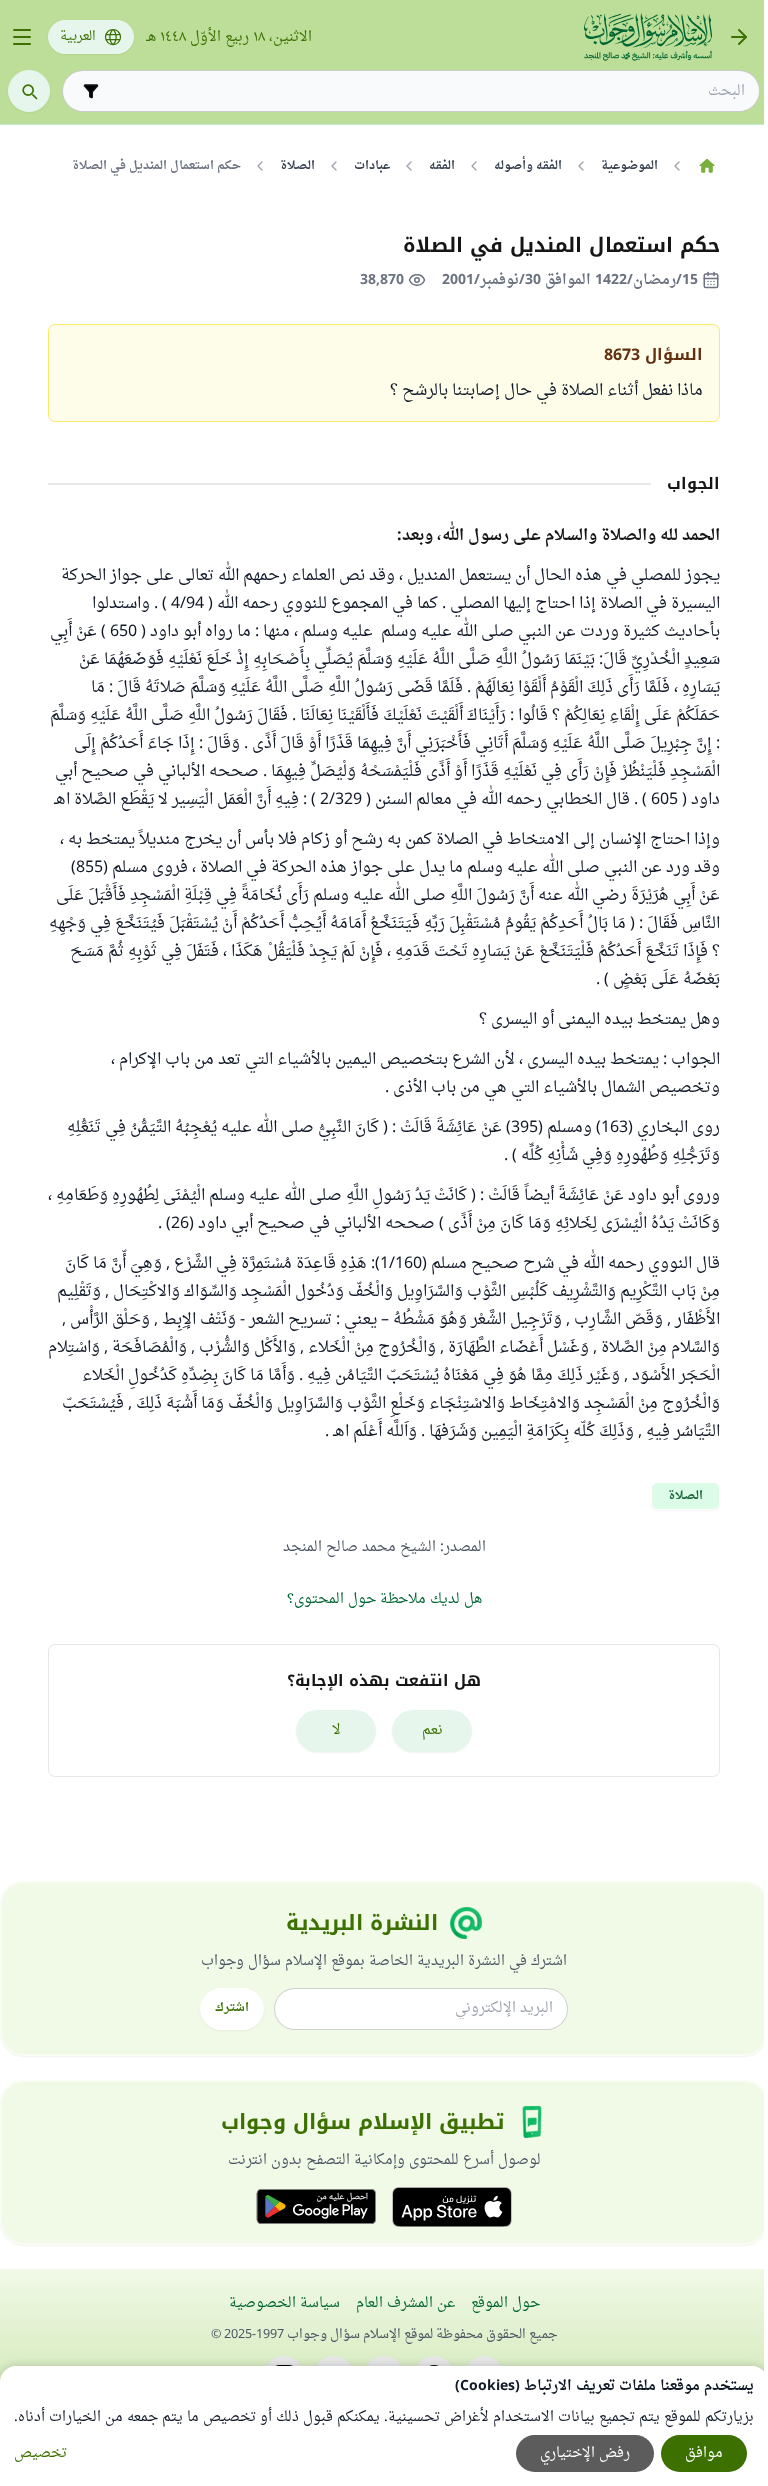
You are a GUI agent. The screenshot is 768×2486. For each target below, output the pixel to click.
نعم (432, 1730)
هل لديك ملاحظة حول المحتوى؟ (384, 1599)
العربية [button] (78, 37)
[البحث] (29, 91)
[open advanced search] (91, 91)
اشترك (232, 2008)
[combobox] (425, 91)
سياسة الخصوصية (284, 2303)
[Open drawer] (22, 37)
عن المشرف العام (405, 2303)
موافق (704, 2453)
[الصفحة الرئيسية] (706, 166)
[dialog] (384, 2426)
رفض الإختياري (585, 2453)
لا (336, 1730)
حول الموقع (505, 2303)
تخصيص (40, 2453)
